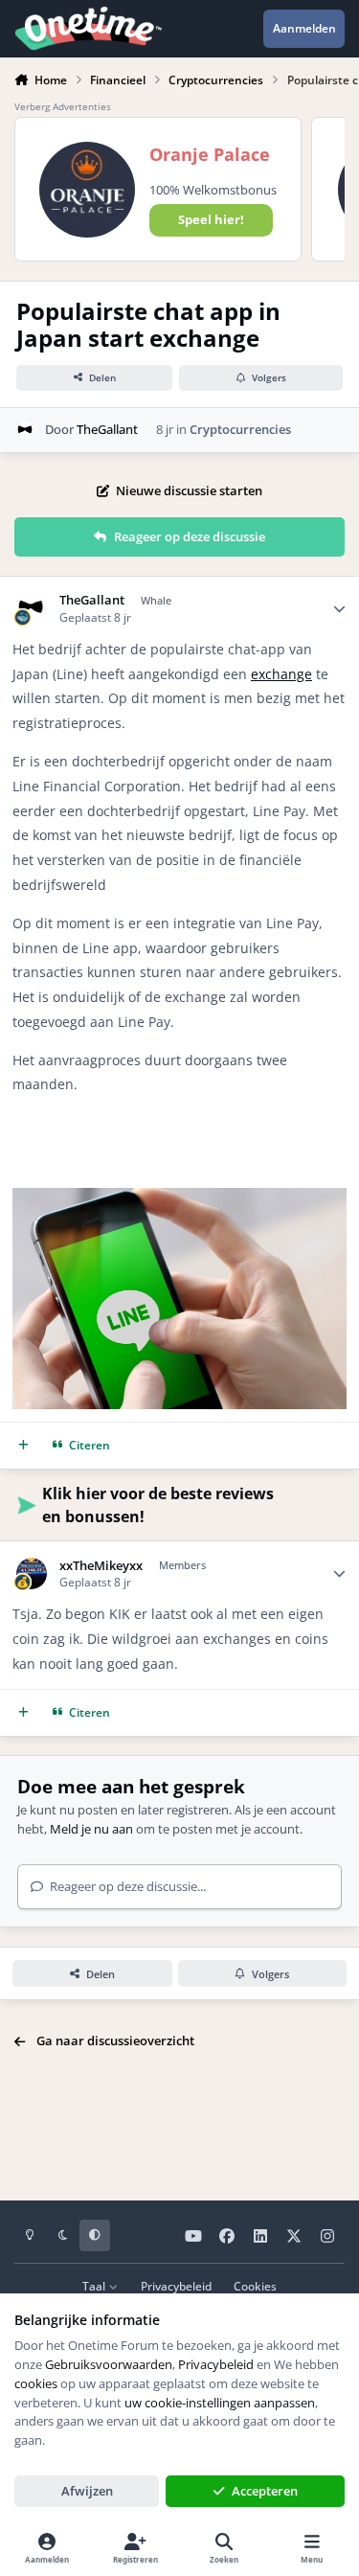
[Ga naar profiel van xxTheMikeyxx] (32, 1573)
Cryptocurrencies (240, 429)
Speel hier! (211, 219)
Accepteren (265, 2491)
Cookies (255, 2286)
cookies (36, 2383)
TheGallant (107, 429)
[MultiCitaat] (23, 1445)
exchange (281, 674)
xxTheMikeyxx (101, 1566)
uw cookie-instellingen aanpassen (220, 2403)
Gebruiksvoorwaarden (109, 2364)
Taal (95, 2286)
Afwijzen (87, 2491)
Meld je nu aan (91, 1829)
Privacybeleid (176, 2286)
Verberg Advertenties (63, 106)
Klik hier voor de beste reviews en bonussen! (158, 1505)
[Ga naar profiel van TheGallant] (26, 430)
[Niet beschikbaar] (179, 1200)
